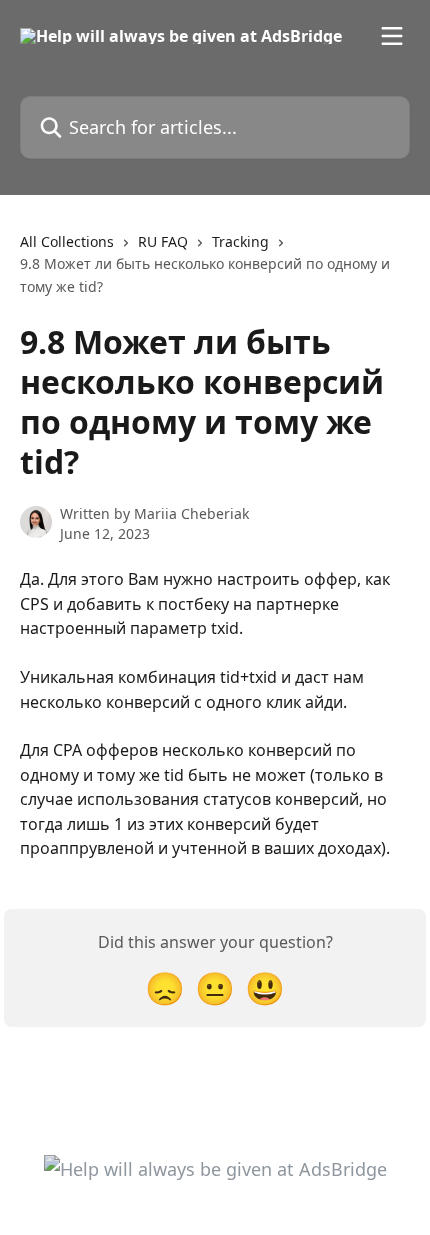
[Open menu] (392, 36)
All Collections (67, 241)
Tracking (240, 241)
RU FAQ (163, 241)
